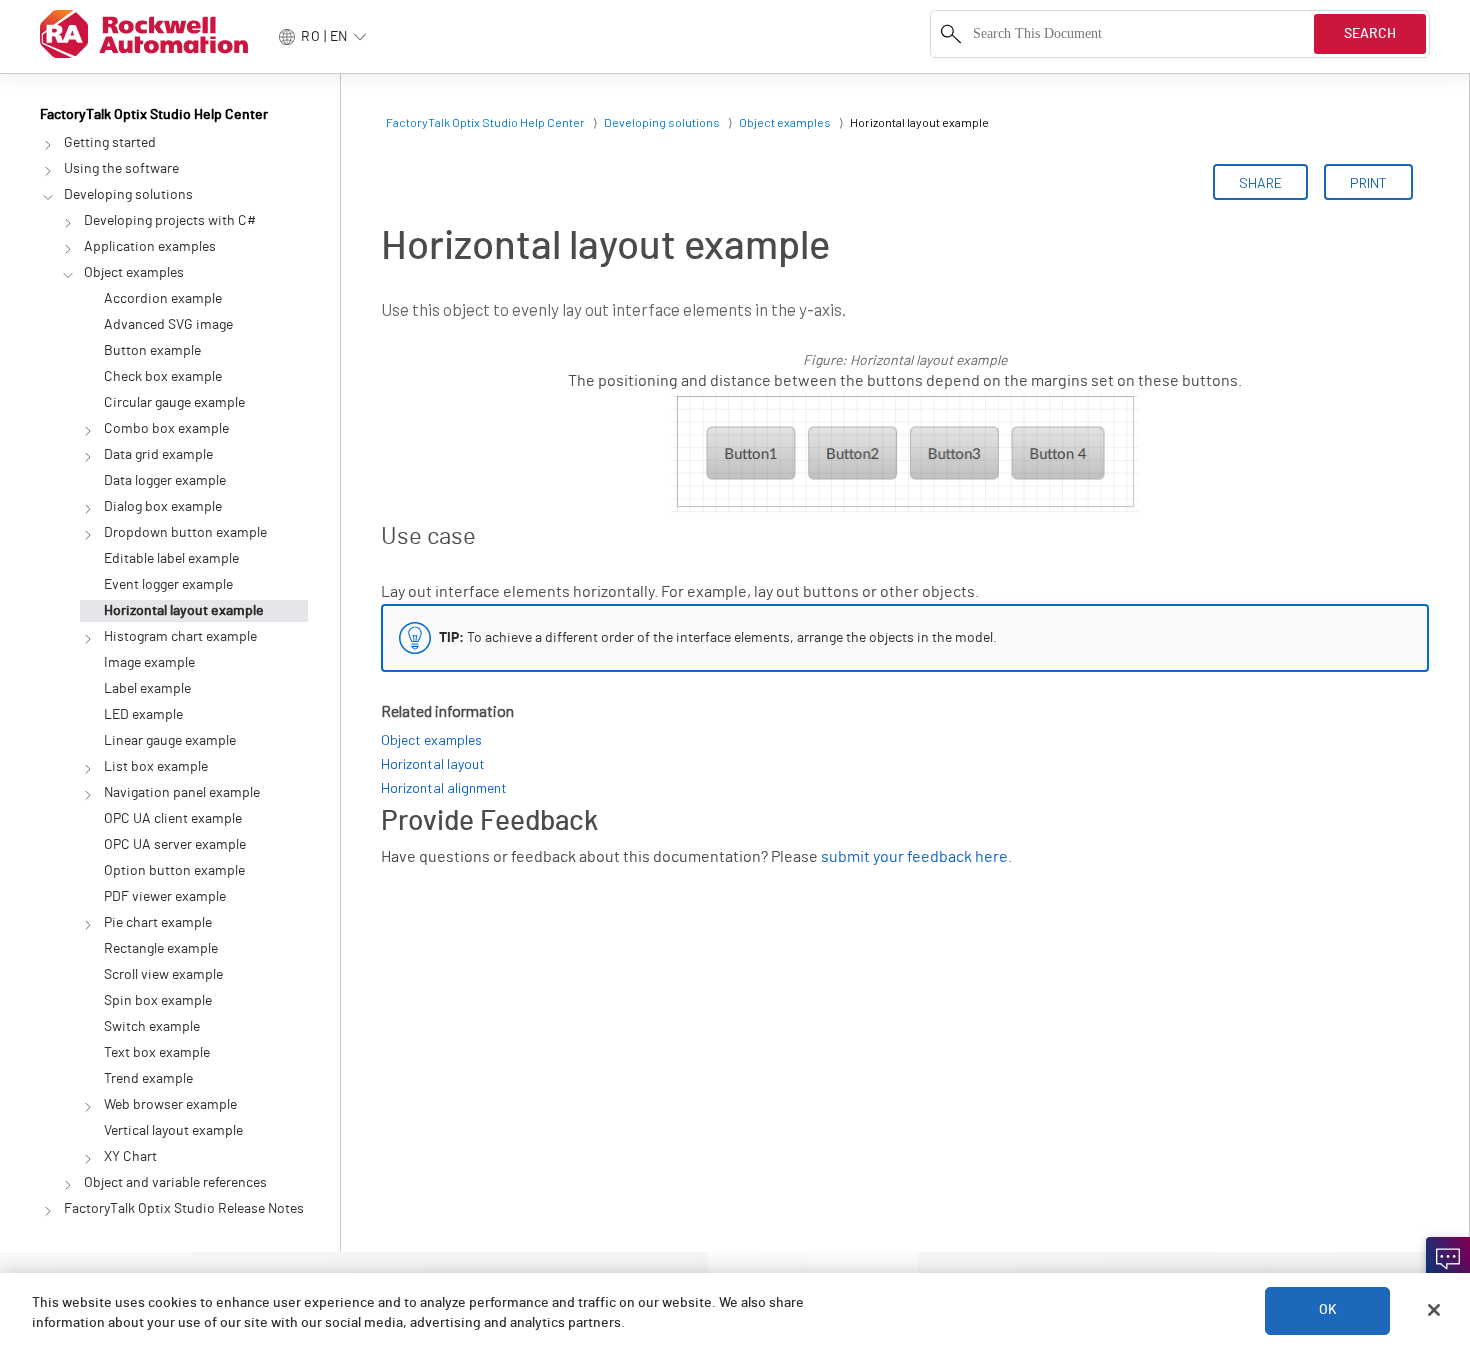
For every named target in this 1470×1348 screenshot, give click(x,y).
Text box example (157, 1053)
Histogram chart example (180, 637)
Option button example (174, 871)
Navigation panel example (182, 793)
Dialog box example (163, 507)
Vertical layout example (173, 1131)
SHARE (1260, 182)
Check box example (163, 377)
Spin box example (158, 1001)
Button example (152, 351)
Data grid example (158, 455)
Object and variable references (175, 1183)
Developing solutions (128, 195)
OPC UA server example (175, 845)
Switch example (152, 1027)
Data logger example (165, 481)
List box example (156, 767)
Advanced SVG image (168, 325)
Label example (147, 689)
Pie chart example (158, 923)
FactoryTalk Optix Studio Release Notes (184, 1209)
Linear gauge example (170, 741)
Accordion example (163, 299)
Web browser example (170, 1105)
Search (1370, 34)
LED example (143, 715)
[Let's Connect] (1448, 1259)
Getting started (110, 143)
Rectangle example (161, 949)
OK (1328, 1310)
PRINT (1368, 182)
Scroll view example (163, 975)
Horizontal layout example (184, 611)
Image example (149, 663)
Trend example (148, 1079)
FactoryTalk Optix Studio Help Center (154, 115)
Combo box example (166, 429)
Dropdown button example (185, 533)
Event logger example (168, 585)
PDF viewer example (165, 897)
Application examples (150, 247)
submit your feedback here (914, 857)
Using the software (121, 169)
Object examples (134, 273)
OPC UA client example (173, 819)
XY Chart (130, 1157)
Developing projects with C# (170, 221)
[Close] (1434, 1310)
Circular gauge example (174, 403)
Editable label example (171, 559)
